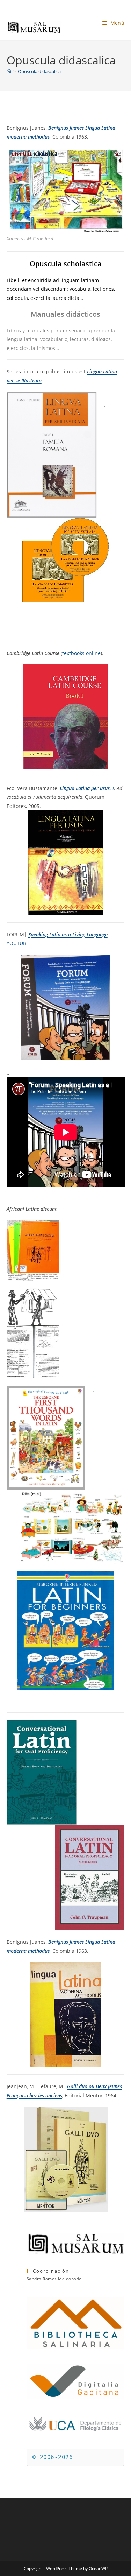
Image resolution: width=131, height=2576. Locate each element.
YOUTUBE (18, 943)
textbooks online (81, 653)
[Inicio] (9, 71)
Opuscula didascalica (39, 71)
